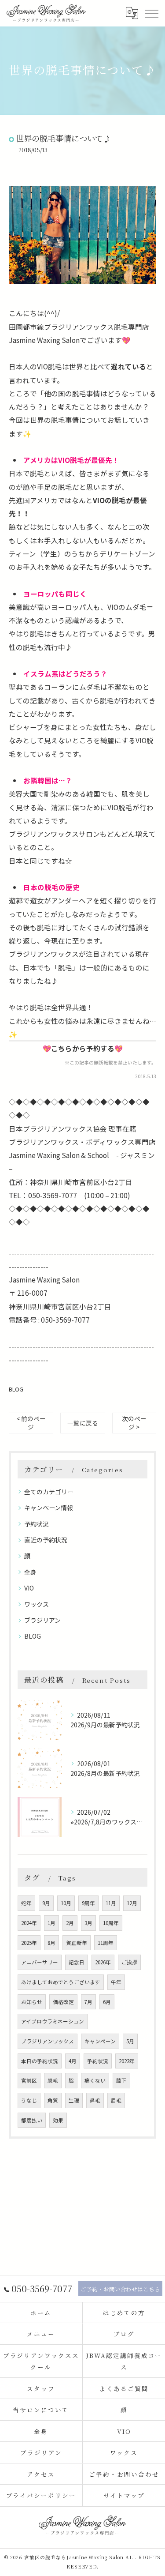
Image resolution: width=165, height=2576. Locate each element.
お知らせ (32, 2002)
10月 (66, 1903)
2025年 (29, 1943)
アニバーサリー (40, 1962)
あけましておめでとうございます (61, 1982)
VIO (29, 1588)
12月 (132, 1903)
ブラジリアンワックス (48, 2041)
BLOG (16, 1389)
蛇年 (26, 1903)
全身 (30, 1572)
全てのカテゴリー (49, 1492)
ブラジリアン (42, 1620)
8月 (51, 1943)
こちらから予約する (83, 1048)
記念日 (77, 1962)
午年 (116, 1982)
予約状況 (37, 1524)
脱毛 (53, 2080)
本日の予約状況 (40, 2061)
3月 (88, 1923)
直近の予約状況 (46, 1540)
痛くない (95, 2080)
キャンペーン (100, 2041)
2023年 (127, 2061)
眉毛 (116, 2100)
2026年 (103, 1962)
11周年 (106, 1943)
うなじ (29, 2100)
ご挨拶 (129, 1962)
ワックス (37, 1604)
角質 (53, 2100)
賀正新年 (77, 1943)
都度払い (32, 2120)
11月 (111, 1903)
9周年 (88, 1903)
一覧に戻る (83, 1423)
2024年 (29, 1923)
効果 (58, 2120)
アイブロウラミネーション (53, 2021)
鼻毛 (95, 2100)
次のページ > (134, 1423)
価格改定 (63, 2002)
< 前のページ (31, 1423)
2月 (70, 1923)
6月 (107, 2002)
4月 (73, 2061)
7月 (88, 2002)
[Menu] (151, 13)
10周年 (111, 1923)
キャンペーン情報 (49, 1508)
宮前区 (29, 2080)
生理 (74, 2100)
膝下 (121, 2080)
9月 (46, 1903)
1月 (51, 1923)
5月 (130, 2041)
